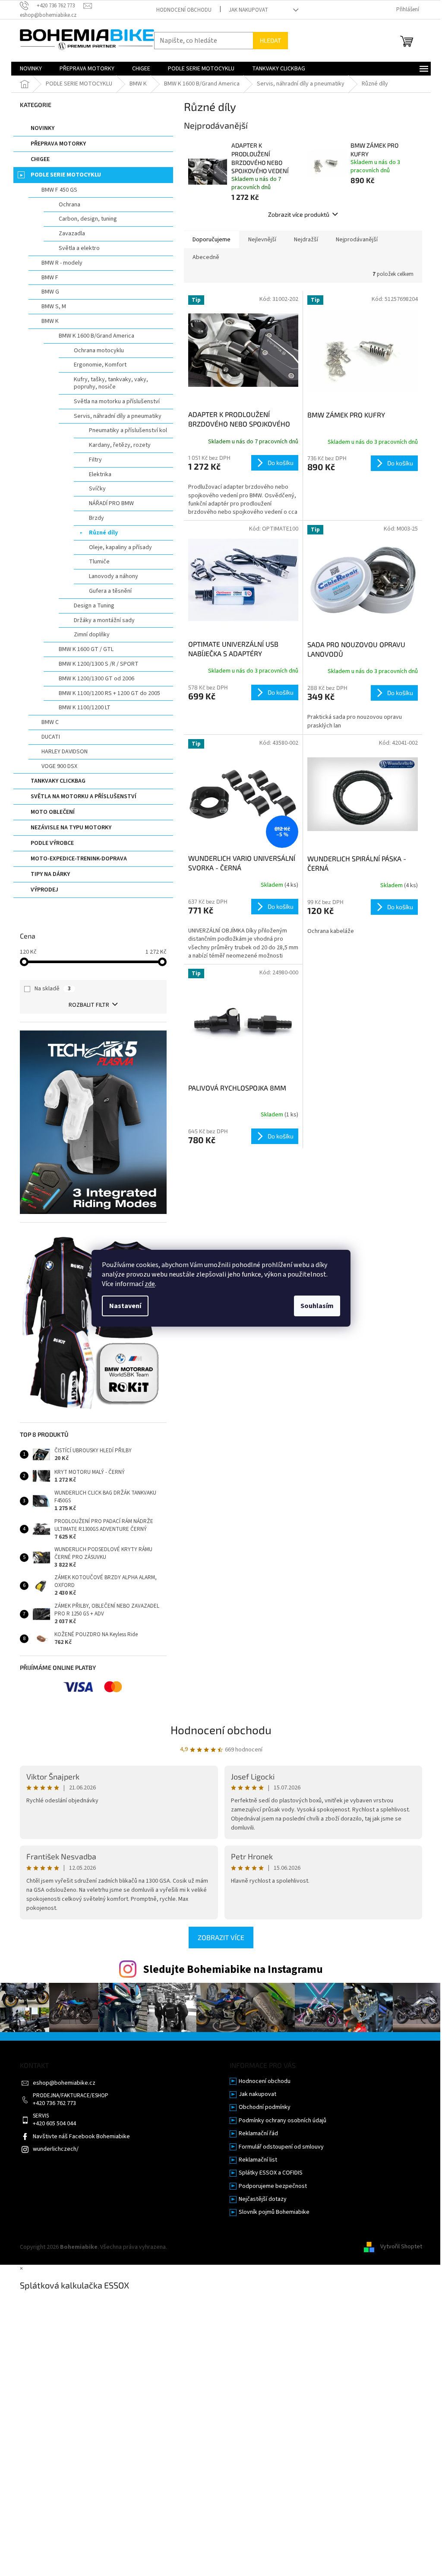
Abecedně (206, 257)
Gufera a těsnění (110, 591)
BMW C (50, 722)
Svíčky (97, 489)
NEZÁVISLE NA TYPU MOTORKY (71, 828)
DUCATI (51, 737)
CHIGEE (40, 159)
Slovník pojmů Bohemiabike (274, 2212)
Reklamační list (258, 2160)
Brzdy (96, 518)
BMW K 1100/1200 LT (85, 708)
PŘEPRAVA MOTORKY (58, 144)
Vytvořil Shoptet (401, 2247)
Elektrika (100, 474)
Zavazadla (72, 234)
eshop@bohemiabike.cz (64, 2083)
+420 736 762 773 (54, 2103)
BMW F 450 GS (59, 190)
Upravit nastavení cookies (202, 2247)
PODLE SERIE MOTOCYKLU (66, 175)
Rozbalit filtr (89, 1005)
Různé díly (103, 533)
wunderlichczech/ (56, 2149)
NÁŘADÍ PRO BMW (111, 503)
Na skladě (53, 989)
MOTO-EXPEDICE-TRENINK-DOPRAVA (79, 859)
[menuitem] (31, 69)
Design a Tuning (94, 606)
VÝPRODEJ (44, 890)
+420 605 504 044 (54, 2124)
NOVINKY (43, 128)
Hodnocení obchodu (184, 10)
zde (150, 1284)
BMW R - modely (62, 263)
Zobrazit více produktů (299, 214)
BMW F (50, 278)
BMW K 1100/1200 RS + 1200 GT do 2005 (109, 693)
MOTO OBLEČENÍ (53, 812)
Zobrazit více (221, 1937)
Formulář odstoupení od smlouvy (281, 2147)
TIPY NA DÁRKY (50, 874)
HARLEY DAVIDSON (65, 752)
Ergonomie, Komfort (100, 365)
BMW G (50, 292)
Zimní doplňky (92, 635)
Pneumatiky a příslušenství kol (128, 430)
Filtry (95, 460)
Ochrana (69, 205)
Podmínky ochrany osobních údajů (283, 2121)
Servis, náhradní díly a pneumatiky (118, 416)
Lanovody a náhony (114, 576)
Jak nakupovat (248, 10)
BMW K (50, 321)
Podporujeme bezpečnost (273, 2186)
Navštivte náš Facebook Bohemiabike (81, 2137)
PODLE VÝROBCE (52, 843)
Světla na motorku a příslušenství (117, 401)
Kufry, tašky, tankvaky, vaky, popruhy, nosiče (111, 383)
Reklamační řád (258, 2134)
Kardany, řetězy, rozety (120, 445)
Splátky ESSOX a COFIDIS (271, 2173)
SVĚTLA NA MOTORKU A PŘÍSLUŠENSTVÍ (84, 797)
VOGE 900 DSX (59, 766)
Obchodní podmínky (265, 2107)
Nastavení (125, 1306)
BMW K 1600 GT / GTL (86, 649)
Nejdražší (306, 240)
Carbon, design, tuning (88, 219)
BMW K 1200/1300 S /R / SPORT (99, 664)
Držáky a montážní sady (104, 620)
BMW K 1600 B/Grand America (96, 336)
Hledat (270, 40)
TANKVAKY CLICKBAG (58, 781)
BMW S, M (54, 307)
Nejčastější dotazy (263, 2199)
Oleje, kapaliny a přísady (120, 547)
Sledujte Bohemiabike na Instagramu (233, 1969)
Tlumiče (99, 562)
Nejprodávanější (357, 240)
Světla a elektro (79, 248)
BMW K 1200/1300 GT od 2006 (96, 679)
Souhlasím (317, 1306)
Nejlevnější (262, 240)
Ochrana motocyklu (99, 351)
